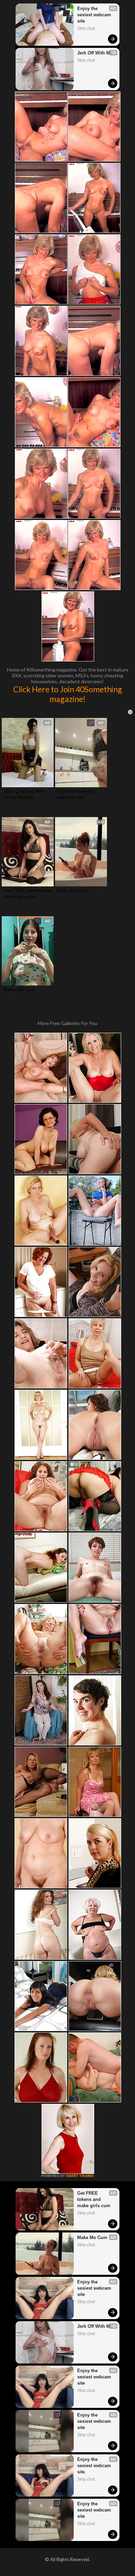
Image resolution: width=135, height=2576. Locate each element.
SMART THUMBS (80, 2176)
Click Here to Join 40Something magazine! (68, 694)
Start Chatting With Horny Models (25, 794)
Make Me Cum (73, 890)
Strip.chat (86, 28)
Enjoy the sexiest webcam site (95, 15)
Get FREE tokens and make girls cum (28, 893)
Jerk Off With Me (95, 53)
